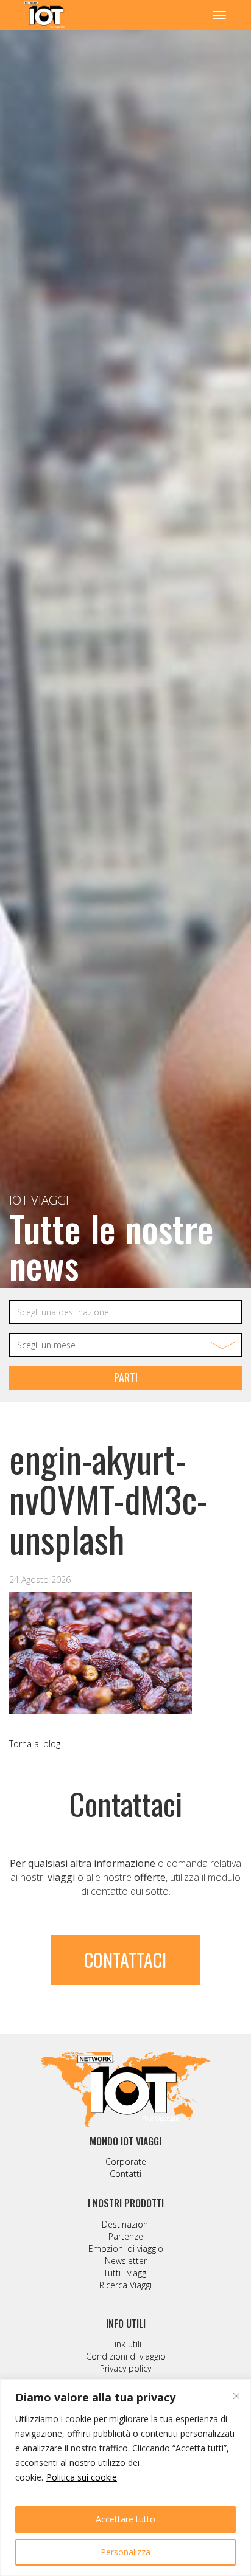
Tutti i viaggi (126, 2273)
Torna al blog (35, 1744)
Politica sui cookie (82, 2477)
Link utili (126, 2344)
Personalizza (125, 2552)
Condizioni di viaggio (126, 2356)
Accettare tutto (125, 2519)
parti (126, 1377)
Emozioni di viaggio (126, 2249)
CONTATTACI (125, 1960)
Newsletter (126, 2261)
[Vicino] (236, 2396)
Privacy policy (125, 2368)
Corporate (126, 2162)
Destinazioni (126, 2224)
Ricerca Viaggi (125, 2285)
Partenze (126, 2236)
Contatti (125, 2174)
